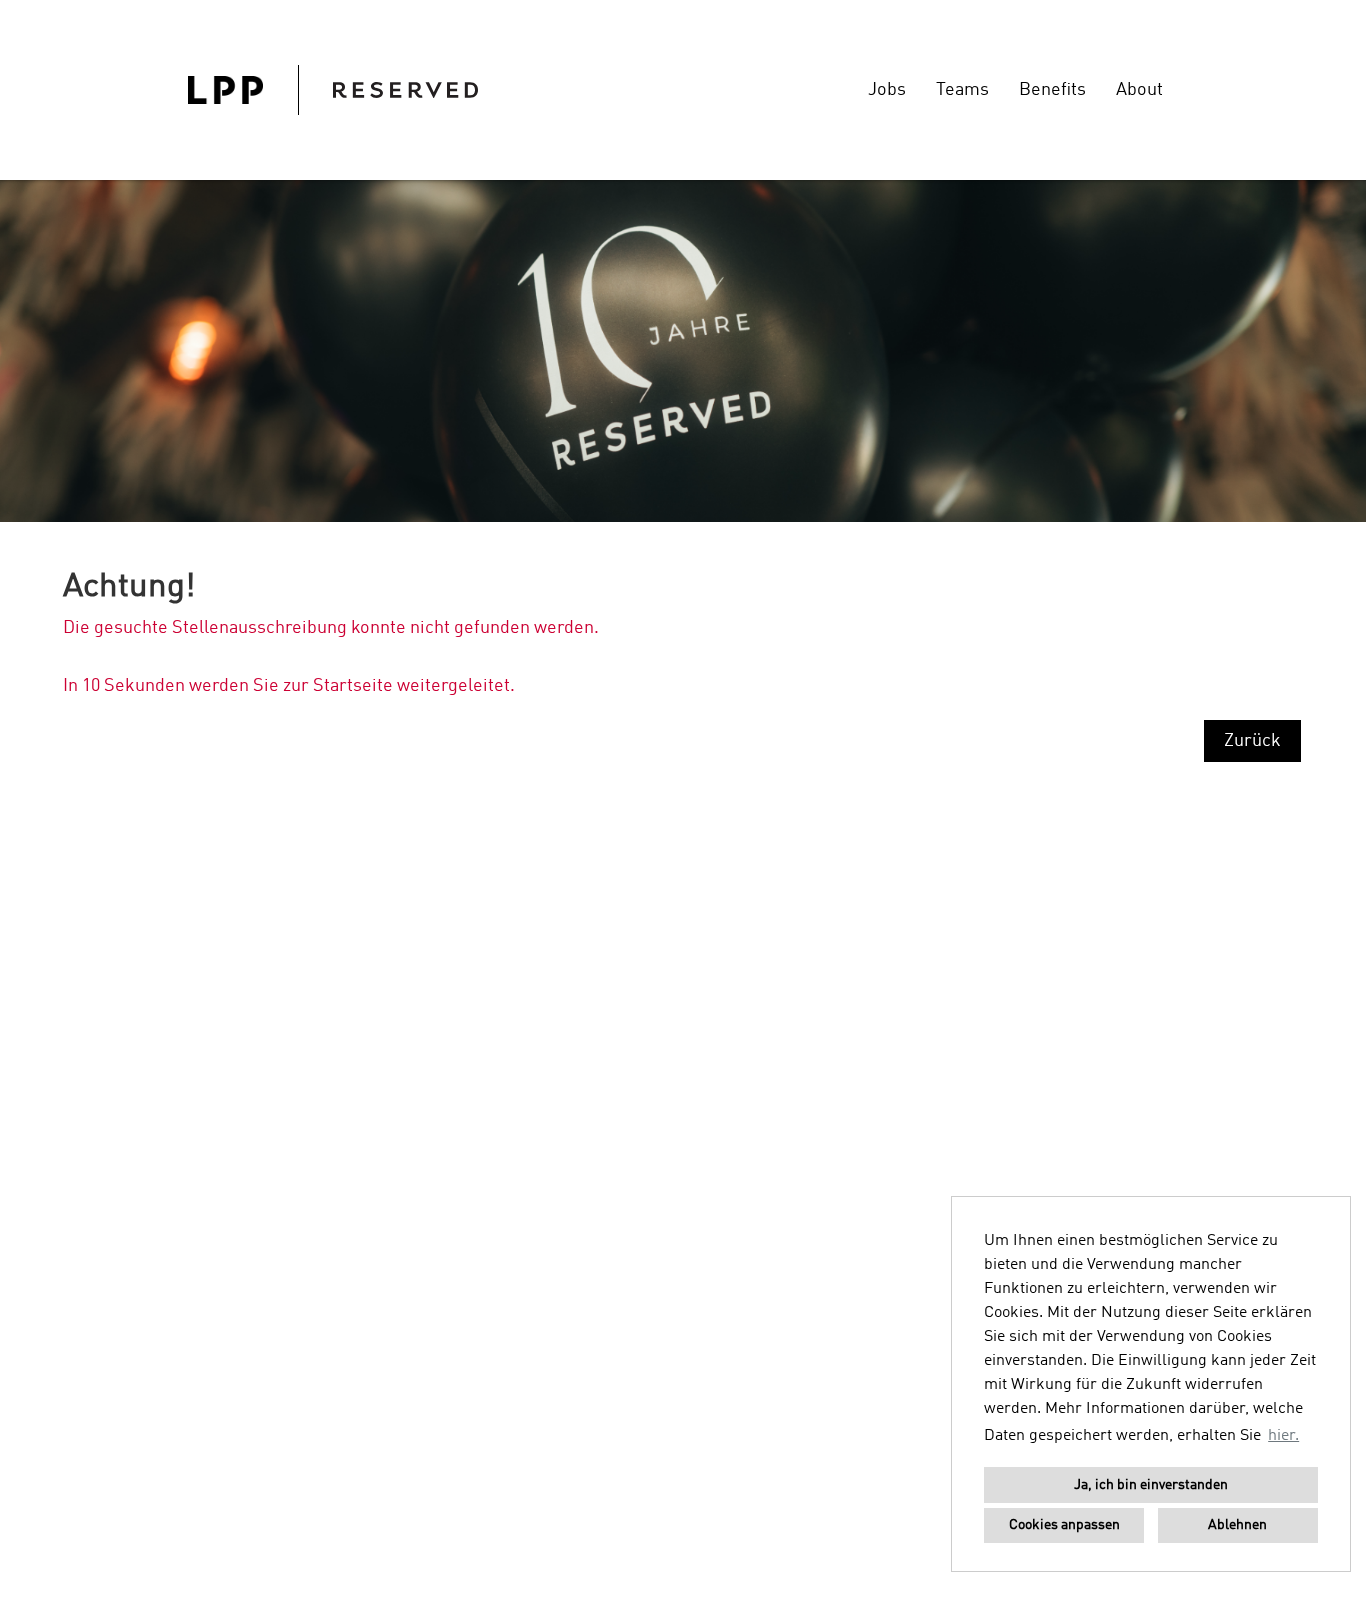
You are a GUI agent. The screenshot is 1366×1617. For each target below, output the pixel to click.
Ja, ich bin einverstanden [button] (1151, 1485)
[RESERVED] (333, 90)
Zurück (1252, 741)
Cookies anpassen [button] (1064, 1525)
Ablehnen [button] (1237, 1525)
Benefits (1052, 90)
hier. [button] (1283, 1436)
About (1139, 90)
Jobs (887, 90)
